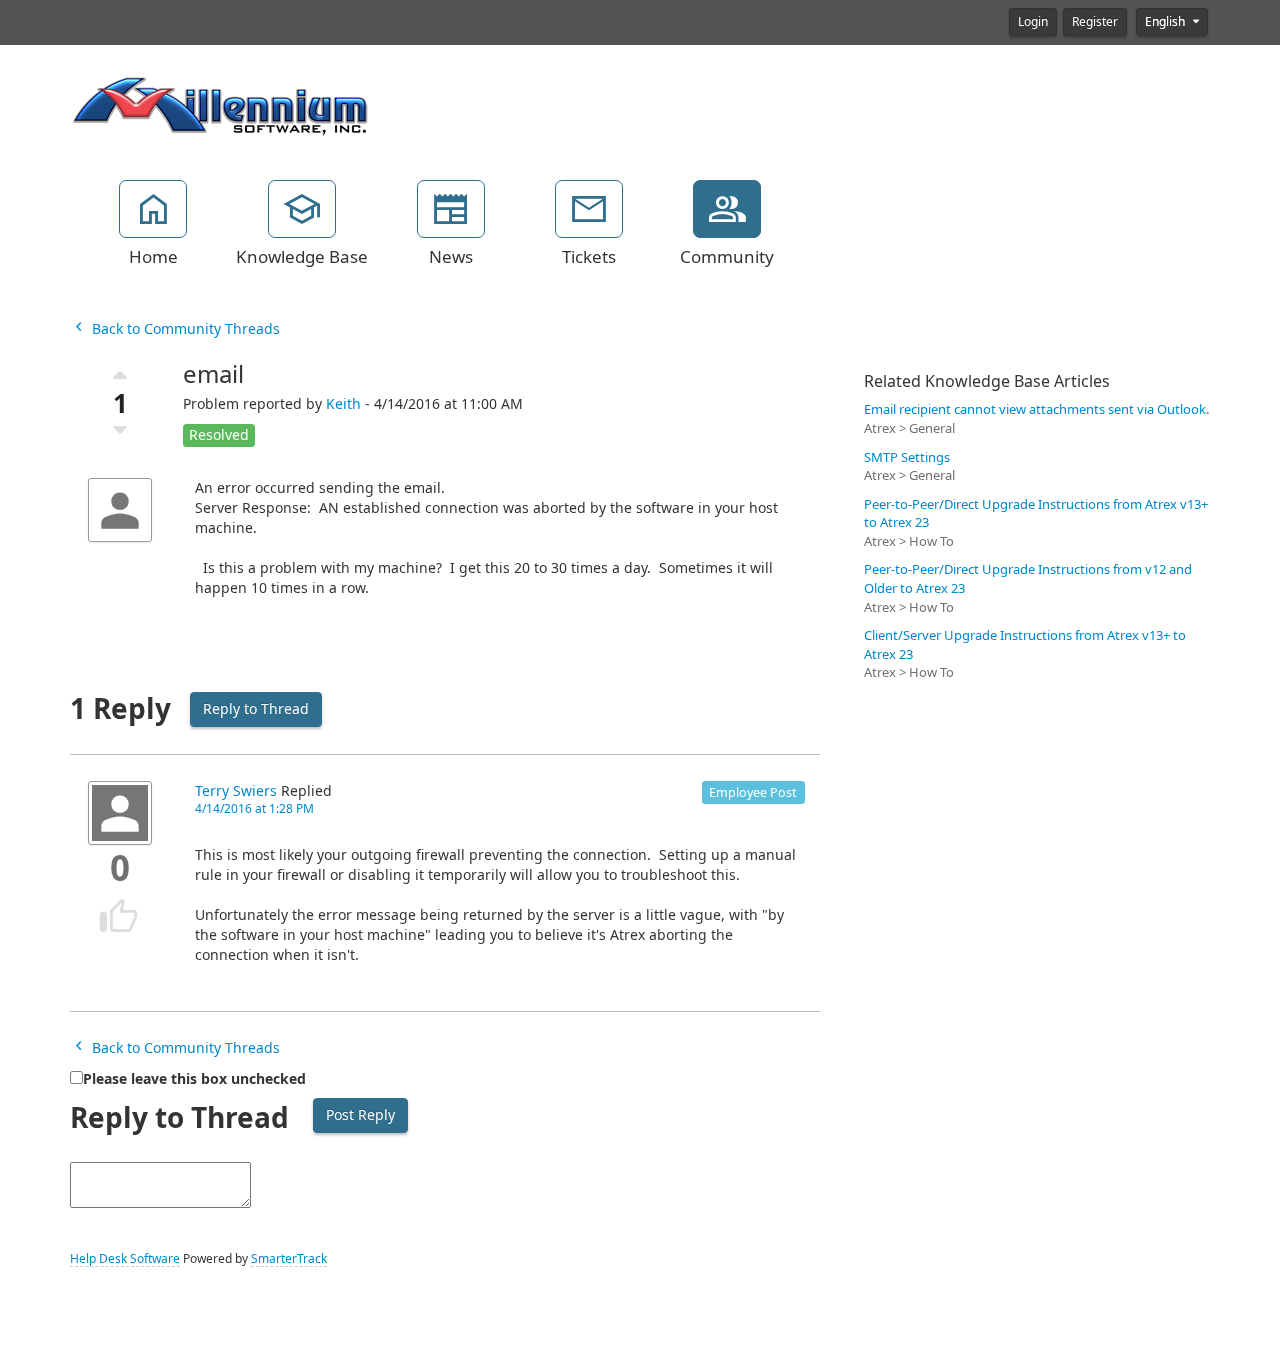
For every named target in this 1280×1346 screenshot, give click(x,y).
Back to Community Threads (184, 329)
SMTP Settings (907, 457)
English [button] (1166, 22)
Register (1095, 22)
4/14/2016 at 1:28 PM (254, 809)
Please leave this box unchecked (194, 1079)
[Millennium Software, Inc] (220, 104)
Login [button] (1033, 22)
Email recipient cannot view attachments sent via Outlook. (1036, 409)
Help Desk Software (125, 1259)
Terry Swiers (236, 791)
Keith (343, 404)
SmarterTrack (289, 1259)
